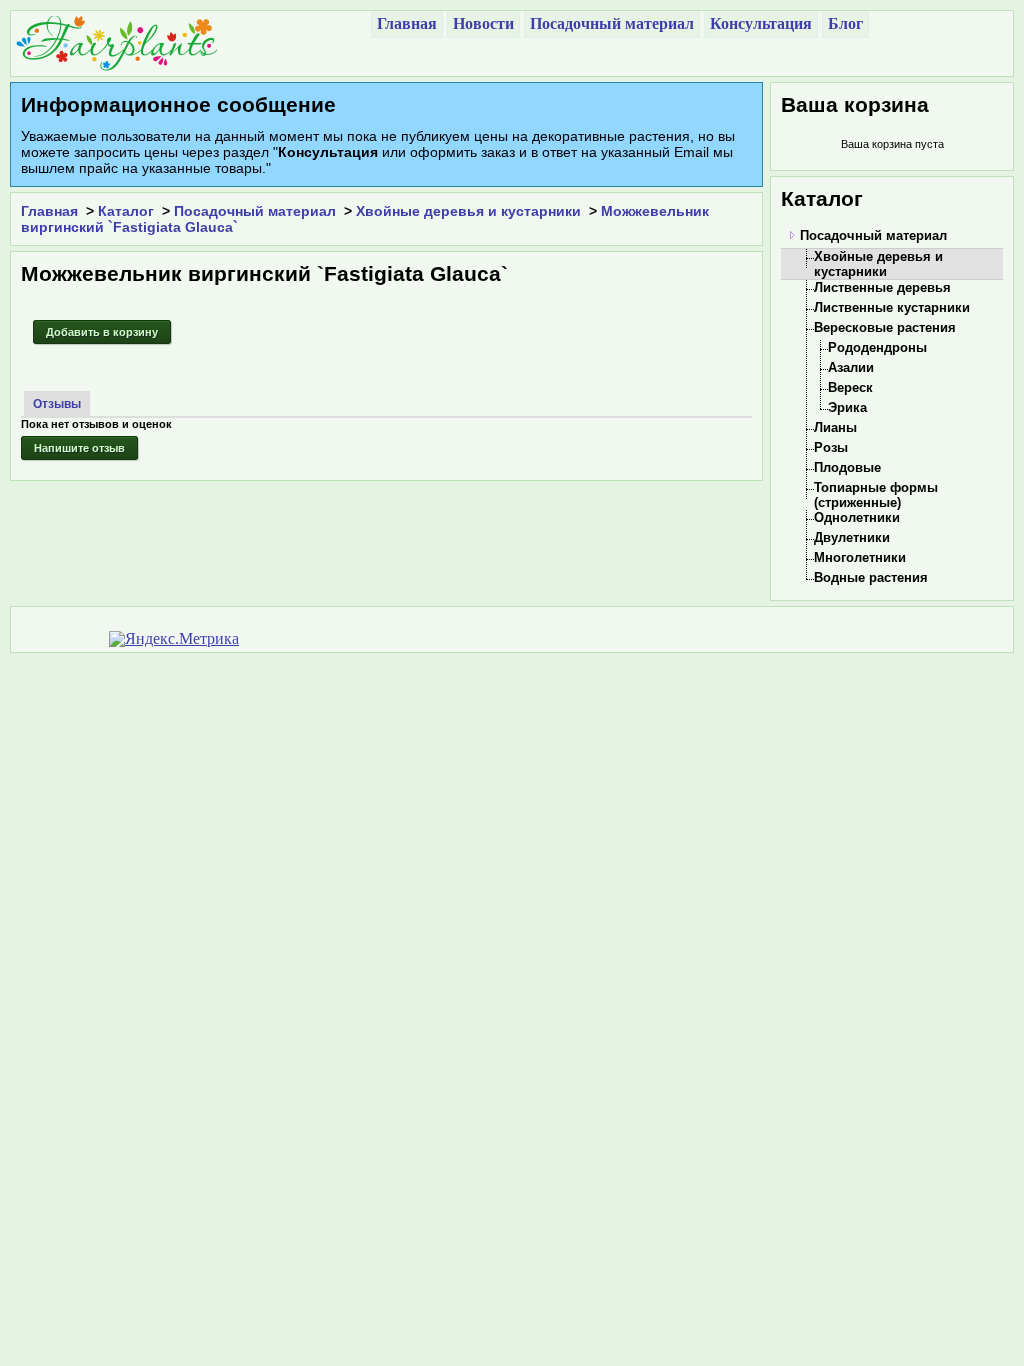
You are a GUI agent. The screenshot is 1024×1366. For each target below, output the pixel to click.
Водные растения (871, 577)
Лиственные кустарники (892, 307)
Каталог (126, 211)
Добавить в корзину (102, 332)
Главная (49, 211)
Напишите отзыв (79, 448)
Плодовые (847, 467)
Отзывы (57, 404)
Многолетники (860, 557)
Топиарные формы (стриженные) (876, 495)
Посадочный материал (255, 211)
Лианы (835, 427)
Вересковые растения (885, 327)
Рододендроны (877, 347)
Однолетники (857, 517)
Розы (831, 447)
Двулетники (852, 537)
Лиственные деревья (882, 287)
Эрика (847, 407)
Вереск (850, 387)
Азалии (851, 367)
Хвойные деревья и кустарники (468, 211)
